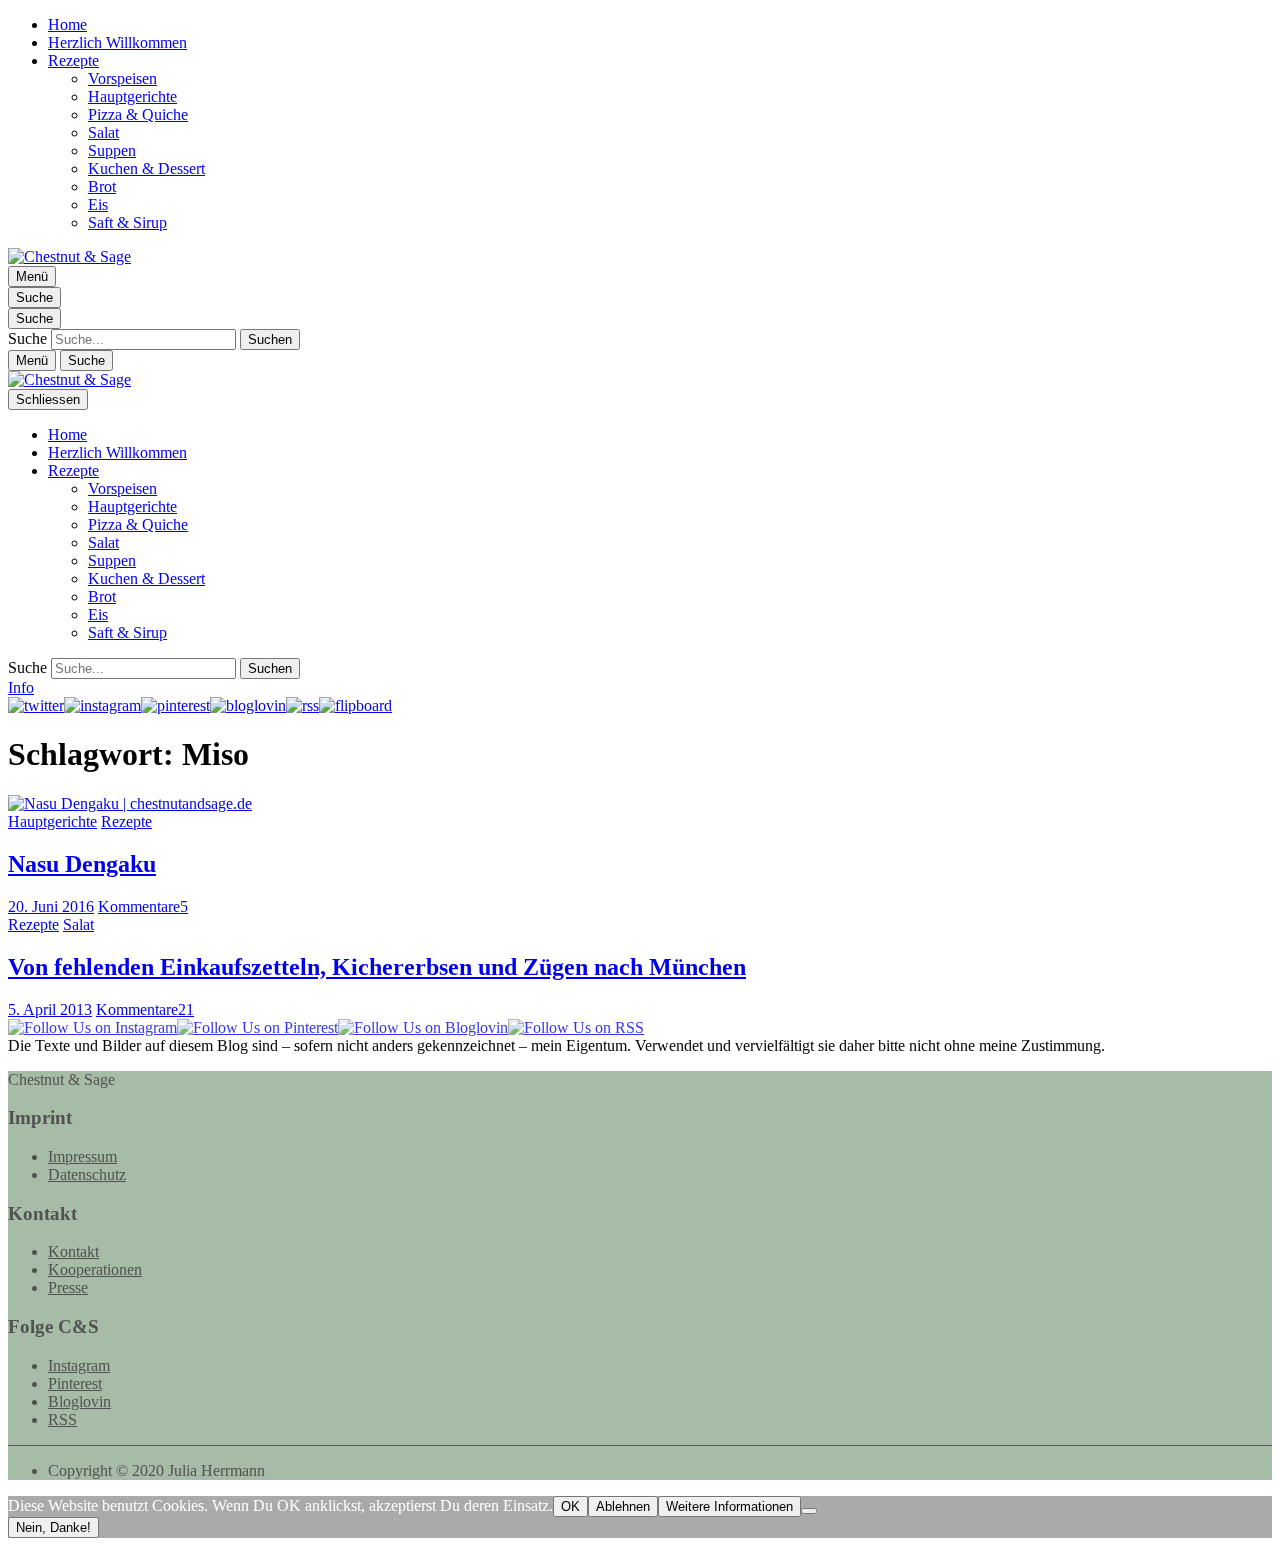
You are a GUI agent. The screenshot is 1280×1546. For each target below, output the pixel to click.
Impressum (82, 1156)
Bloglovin (79, 1401)
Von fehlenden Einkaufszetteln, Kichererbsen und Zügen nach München (377, 967)
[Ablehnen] (809, 1511)
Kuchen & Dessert (146, 168)
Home (67, 24)
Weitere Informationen (729, 1506)
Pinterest (75, 1383)
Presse (68, 1287)
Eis (98, 204)
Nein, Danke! (53, 1527)
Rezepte (73, 60)
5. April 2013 (50, 1009)
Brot (102, 186)
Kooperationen (95, 1269)
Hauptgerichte (132, 96)
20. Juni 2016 (51, 906)
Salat (103, 132)
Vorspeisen (122, 78)
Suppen (112, 150)
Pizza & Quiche (138, 114)
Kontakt (73, 1251)
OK (570, 1506)
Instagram (79, 1365)
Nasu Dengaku (82, 864)
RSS (62, 1419)
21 (145, 1009)
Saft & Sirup (127, 222)
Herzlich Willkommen (117, 42)
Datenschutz (87, 1174)
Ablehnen (623, 1506)
